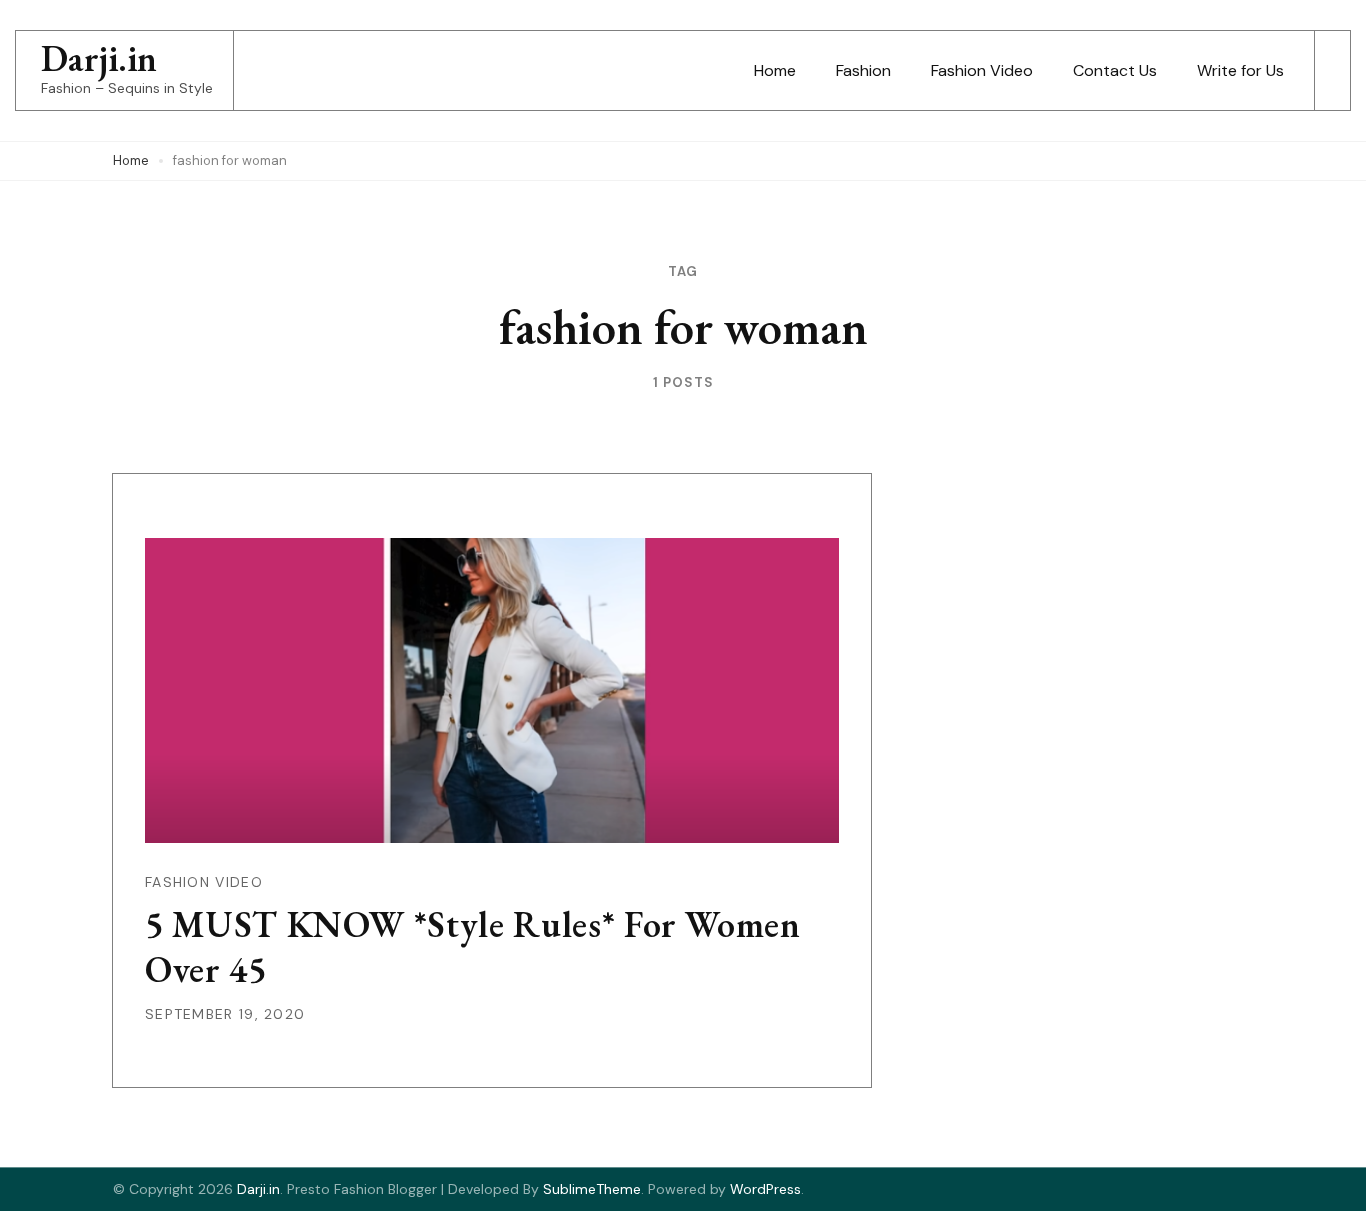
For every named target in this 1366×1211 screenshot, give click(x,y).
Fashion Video (982, 70)
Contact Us (1115, 70)
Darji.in (99, 58)
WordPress (765, 1189)
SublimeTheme (592, 1189)
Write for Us (1240, 70)
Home (775, 70)
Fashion (863, 70)
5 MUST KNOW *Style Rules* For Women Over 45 (473, 947)
